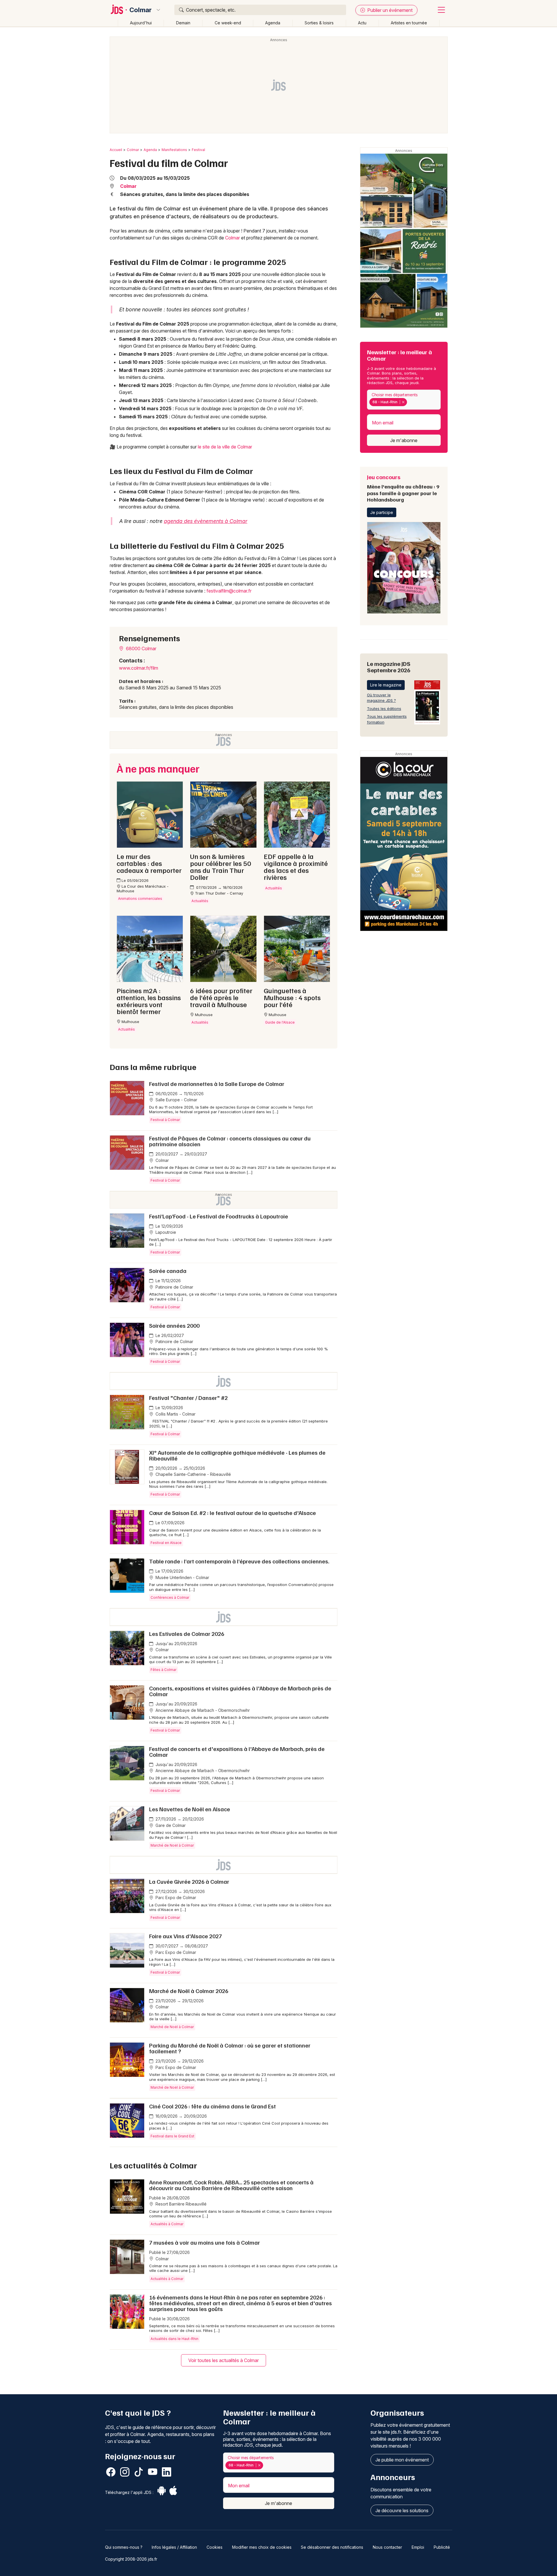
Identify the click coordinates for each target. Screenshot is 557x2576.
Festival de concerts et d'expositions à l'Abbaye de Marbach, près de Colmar (237, 1752)
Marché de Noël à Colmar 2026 (189, 1991)
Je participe (382, 512)
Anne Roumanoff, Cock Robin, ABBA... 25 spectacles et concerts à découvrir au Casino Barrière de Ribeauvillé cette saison (231, 2185)
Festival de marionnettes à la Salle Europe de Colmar (217, 1084)
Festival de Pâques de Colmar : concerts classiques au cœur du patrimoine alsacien (230, 1141)
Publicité (442, 2547)
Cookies (215, 2547)
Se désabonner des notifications (332, 2547)
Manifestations (174, 150)
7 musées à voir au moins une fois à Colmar (205, 2242)
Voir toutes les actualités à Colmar (224, 2360)
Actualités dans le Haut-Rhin (174, 2339)
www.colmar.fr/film (139, 668)
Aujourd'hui (141, 23)
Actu (362, 23)
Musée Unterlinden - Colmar (182, 1577)
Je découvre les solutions (402, 2510)
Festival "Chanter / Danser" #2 (188, 1398)
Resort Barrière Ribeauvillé (180, 2204)
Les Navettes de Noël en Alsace (190, 1809)
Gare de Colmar (170, 1825)
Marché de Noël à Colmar (172, 1845)
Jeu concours (403, 488)
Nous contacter (387, 2547)
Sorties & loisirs (319, 23)
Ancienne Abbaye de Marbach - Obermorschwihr (202, 1710)
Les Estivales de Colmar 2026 (187, 1634)
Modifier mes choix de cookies (262, 2547)
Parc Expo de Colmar (175, 1898)
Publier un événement (389, 10)
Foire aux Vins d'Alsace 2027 (186, 1936)
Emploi (418, 2547)
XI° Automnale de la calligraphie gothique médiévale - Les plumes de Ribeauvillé (237, 1455)
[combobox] (404, 400)
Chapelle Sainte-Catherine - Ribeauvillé (193, 1474)
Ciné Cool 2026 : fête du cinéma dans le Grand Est (213, 2106)
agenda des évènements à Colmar (206, 521)
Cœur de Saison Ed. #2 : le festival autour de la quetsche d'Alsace (233, 1513)
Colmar (141, 10)
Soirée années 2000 (174, 1325)
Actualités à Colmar (167, 2224)
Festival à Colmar (165, 1120)
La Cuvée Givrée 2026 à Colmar (189, 1881)
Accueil (116, 150)
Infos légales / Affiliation (174, 2547)
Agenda (273, 23)
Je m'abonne (404, 440)
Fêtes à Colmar (163, 1670)
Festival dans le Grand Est (172, 2136)
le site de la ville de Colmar (225, 447)
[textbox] (410, 402)
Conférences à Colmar (170, 1597)
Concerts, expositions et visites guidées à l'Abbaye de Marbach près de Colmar (240, 1691)
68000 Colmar (141, 648)
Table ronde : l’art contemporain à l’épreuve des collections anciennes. (239, 1561)
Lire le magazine (386, 685)
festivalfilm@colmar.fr (229, 591)
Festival (198, 150)
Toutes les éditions (384, 709)
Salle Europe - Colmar (176, 1100)
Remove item (403, 402)
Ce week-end (228, 23)
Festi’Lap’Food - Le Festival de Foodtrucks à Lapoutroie (219, 1216)
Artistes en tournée (409, 23)
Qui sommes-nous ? (124, 2547)
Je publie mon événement (402, 2460)
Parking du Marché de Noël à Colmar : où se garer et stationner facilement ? (230, 2048)
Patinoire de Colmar (174, 1287)
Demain (183, 23)
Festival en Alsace (166, 1543)
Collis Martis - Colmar (175, 1414)
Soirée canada (168, 1271)
